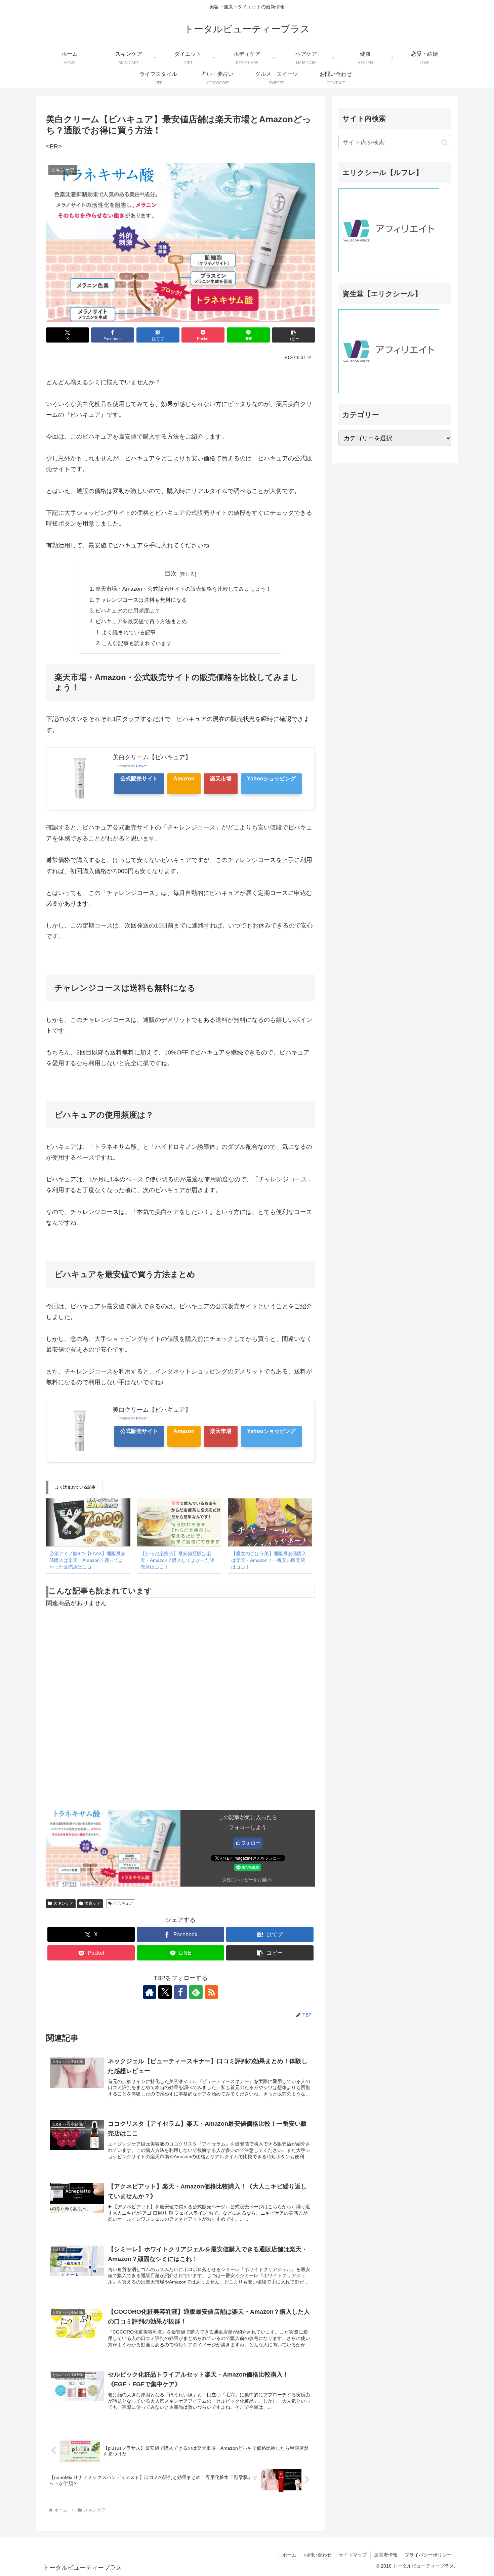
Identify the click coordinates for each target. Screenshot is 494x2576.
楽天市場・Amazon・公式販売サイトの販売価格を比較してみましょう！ (183, 589)
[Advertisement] (180, 1718)
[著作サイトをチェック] (150, 1992)
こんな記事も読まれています (137, 643)
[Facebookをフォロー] (180, 1992)
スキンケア (64, 1903)
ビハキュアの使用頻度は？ (128, 611)
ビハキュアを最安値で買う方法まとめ (141, 621)
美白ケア (93, 1903)
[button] (293, 335)
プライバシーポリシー (428, 2555)
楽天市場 (221, 778)
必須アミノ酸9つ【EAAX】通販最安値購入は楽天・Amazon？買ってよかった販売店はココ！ (87, 1560)
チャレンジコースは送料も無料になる (141, 600)
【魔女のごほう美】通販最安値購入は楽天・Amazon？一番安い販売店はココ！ (269, 1560)
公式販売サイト (139, 778)
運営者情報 (386, 2555)
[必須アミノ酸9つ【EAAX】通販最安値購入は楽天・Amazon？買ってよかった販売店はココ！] (88, 1522)
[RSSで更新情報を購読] (211, 1992)
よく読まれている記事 (129, 632)
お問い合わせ (318, 2555)
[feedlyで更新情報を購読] (196, 1992)
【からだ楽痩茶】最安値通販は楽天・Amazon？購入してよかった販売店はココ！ (177, 1560)
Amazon (184, 778)
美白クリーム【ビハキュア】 (152, 757)
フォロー (251, 1843)
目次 (171, 574)
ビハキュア (123, 1903)
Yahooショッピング (271, 778)
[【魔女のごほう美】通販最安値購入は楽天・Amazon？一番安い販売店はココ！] (270, 1522)
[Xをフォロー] (165, 1992)
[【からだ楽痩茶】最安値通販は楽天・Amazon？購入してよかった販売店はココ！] (179, 1522)
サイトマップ (353, 2555)
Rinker (141, 766)
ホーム (289, 2555)
